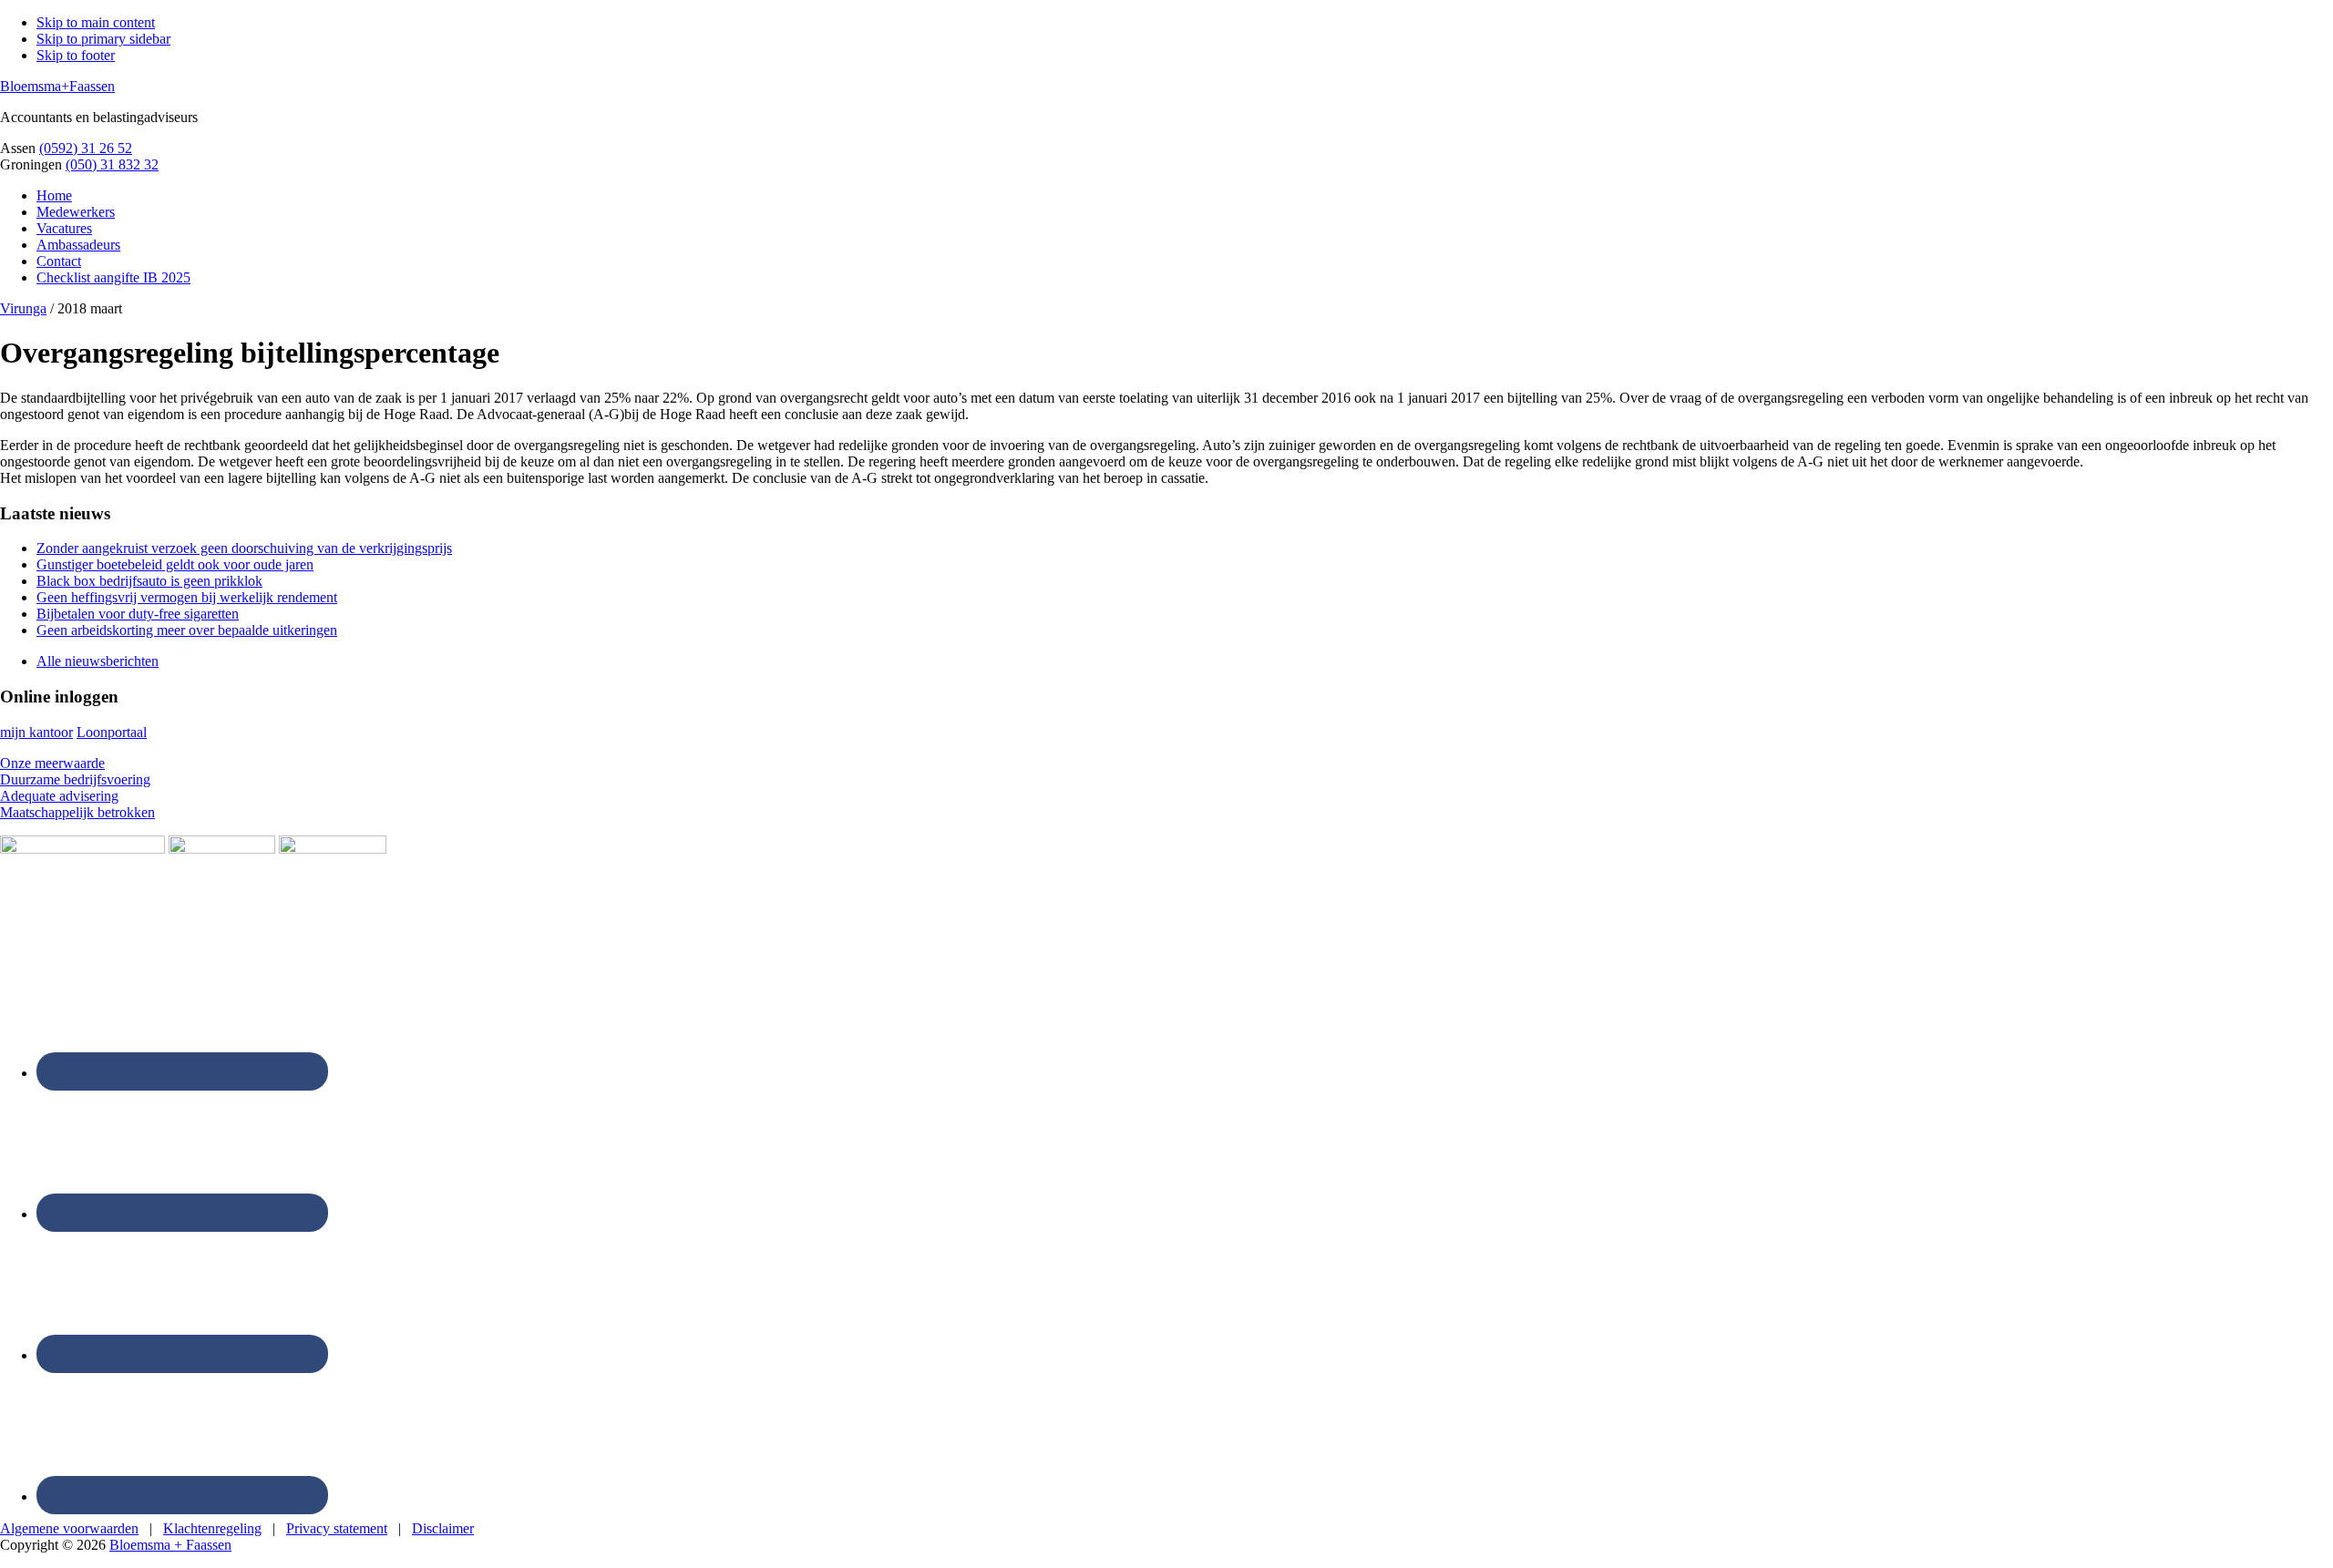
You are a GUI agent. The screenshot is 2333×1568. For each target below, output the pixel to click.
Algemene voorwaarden (69, 1528)
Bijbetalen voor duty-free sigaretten (138, 614)
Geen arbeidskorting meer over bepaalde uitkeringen (187, 630)
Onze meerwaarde (52, 763)
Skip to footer (76, 55)
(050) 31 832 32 (112, 164)
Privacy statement (337, 1528)
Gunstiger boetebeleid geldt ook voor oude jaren (175, 564)
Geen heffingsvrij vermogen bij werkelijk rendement (187, 597)
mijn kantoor (36, 732)
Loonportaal (112, 732)
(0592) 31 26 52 (86, 148)
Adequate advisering (59, 796)
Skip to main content (96, 22)
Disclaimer (443, 1528)
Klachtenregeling (212, 1528)
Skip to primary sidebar (103, 39)
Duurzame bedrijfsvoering (75, 779)
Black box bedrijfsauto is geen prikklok (149, 581)
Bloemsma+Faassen (57, 86)
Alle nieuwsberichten (98, 661)
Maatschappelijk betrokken (77, 812)
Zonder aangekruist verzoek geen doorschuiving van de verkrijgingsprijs (244, 548)
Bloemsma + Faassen (170, 1545)
